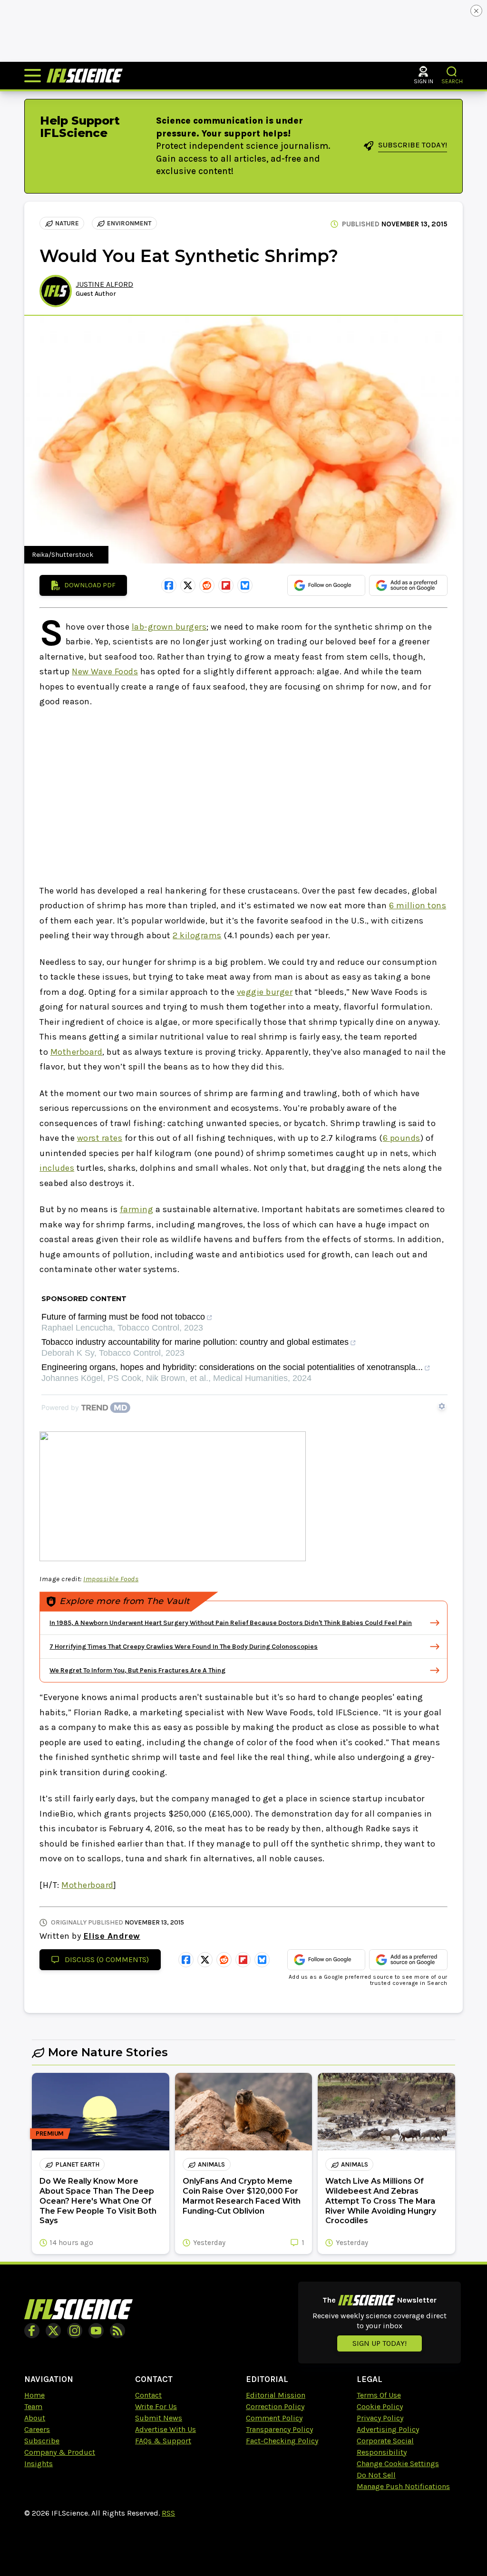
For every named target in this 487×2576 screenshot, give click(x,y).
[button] (452, 72)
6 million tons (418, 905)
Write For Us (156, 2406)
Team (33, 2406)
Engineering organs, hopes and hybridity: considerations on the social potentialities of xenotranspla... (232, 1367)
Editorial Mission (276, 2395)
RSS (168, 2513)
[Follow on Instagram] (75, 2331)
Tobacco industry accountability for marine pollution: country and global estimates (195, 1342)
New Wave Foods (105, 671)
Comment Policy (274, 2418)
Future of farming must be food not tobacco (123, 1317)
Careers (37, 2429)
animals (211, 2164)
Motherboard (77, 1052)
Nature (67, 223)
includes (57, 1168)
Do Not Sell (376, 2475)
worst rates (100, 1138)
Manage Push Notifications (403, 2486)
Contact (148, 2395)
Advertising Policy (388, 2429)
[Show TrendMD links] (442, 1406)
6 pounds (402, 1138)
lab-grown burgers (169, 627)
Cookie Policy (380, 2406)
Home (34, 2395)
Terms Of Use (379, 2395)
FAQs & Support (163, 2441)
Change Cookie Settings (398, 2464)
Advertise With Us (166, 2429)
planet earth (77, 2164)
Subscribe (42, 2441)
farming (137, 1209)
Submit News (159, 2418)
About (35, 2418)
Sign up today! (380, 2343)
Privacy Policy (380, 2418)
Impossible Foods (111, 1579)
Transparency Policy (279, 2429)
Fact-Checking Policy (282, 2441)
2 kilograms (197, 935)
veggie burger (265, 992)
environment (129, 223)
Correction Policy (275, 2406)
